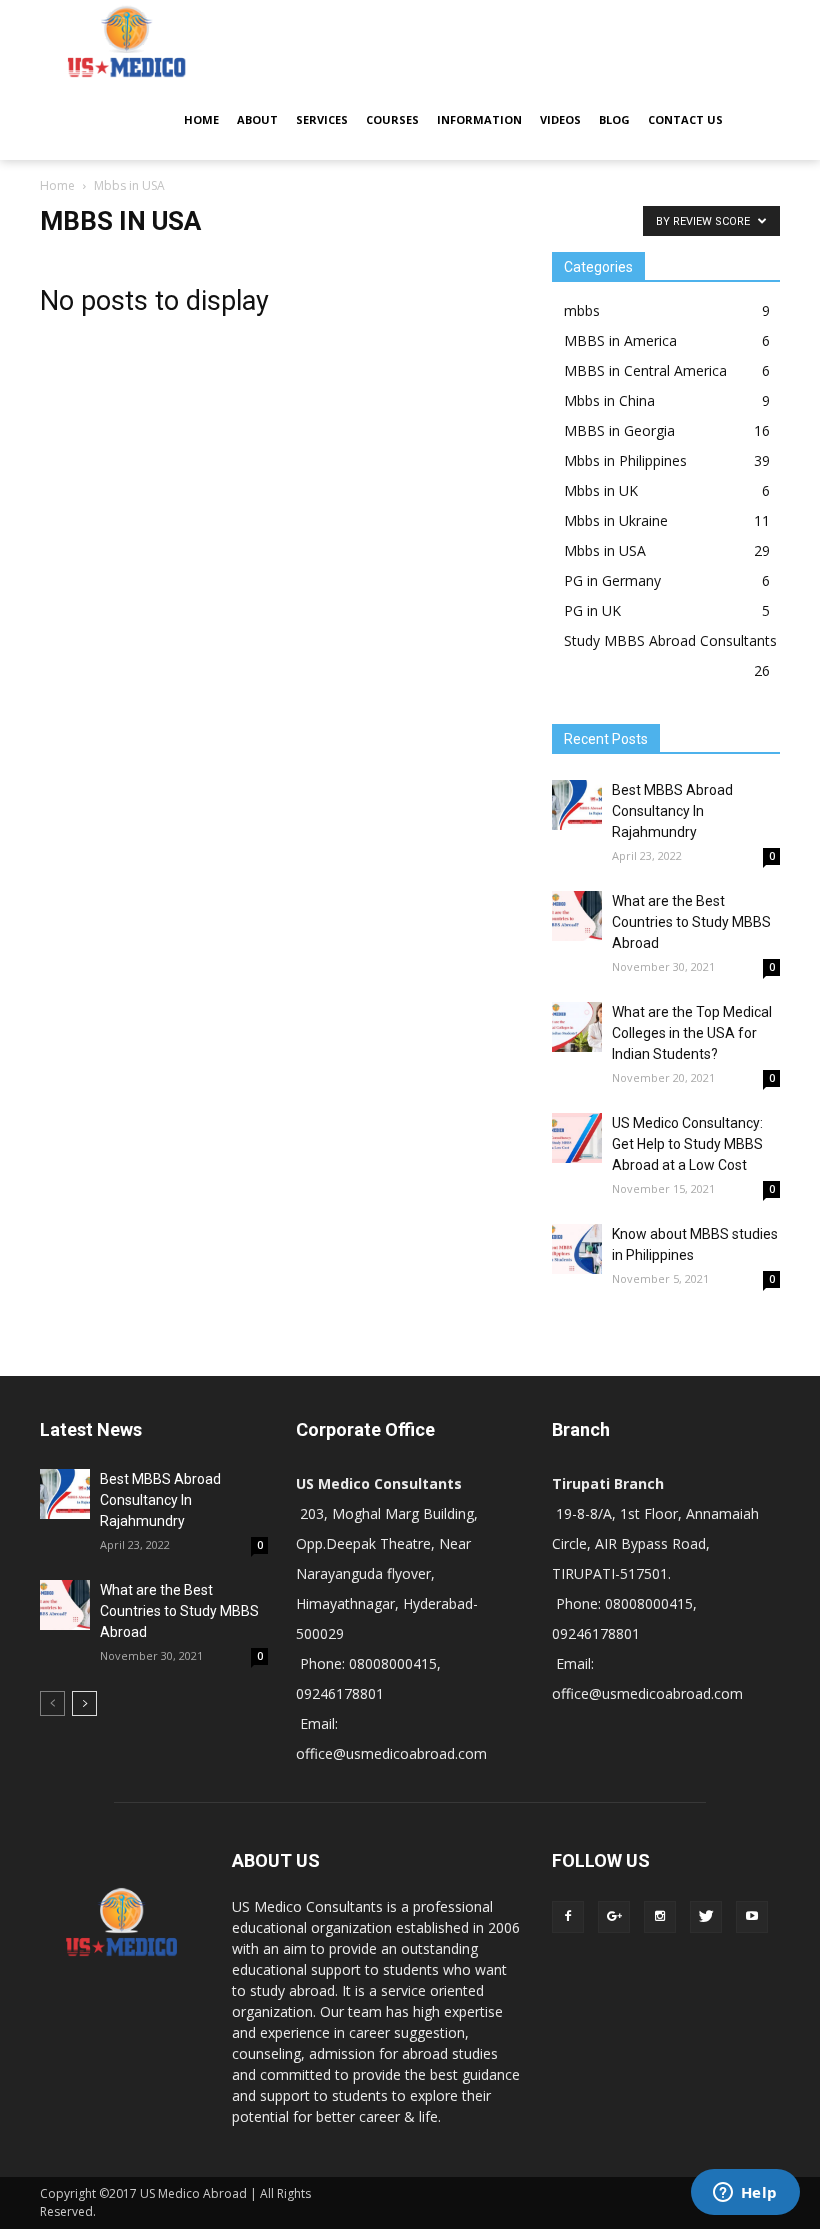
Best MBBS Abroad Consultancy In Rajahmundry (672, 811)
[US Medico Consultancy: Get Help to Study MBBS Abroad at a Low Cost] (577, 1138)
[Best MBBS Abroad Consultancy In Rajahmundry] (577, 805)
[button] (756, 80)
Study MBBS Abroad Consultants (670, 640)
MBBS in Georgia (619, 430)
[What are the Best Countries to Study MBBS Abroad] (577, 916)
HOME (201, 119)
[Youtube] (752, 1917)
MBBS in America (620, 340)
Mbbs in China (609, 400)
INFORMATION (479, 119)
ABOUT (257, 119)
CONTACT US (685, 119)
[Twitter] (706, 1917)
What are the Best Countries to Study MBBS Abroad (691, 922)
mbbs (582, 310)
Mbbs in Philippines (625, 460)
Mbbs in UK (601, 490)
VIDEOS (560, 119)
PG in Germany (612, 580)
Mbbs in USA (605, 550)
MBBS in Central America (645, 370)
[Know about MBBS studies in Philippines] (577, 1249)
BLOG (614, 119)
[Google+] (614, 1917)
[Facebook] (568, 1917)
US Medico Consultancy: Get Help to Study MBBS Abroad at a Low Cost (687, 1144)
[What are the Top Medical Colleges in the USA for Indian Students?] (577, 1027)
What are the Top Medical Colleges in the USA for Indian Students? (692, 1033)
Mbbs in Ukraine (616, 520)
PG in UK (592, 610)
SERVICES (322, 119)
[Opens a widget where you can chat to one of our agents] (745, 2194)
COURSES (392, 119)
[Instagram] (660, 1917)
